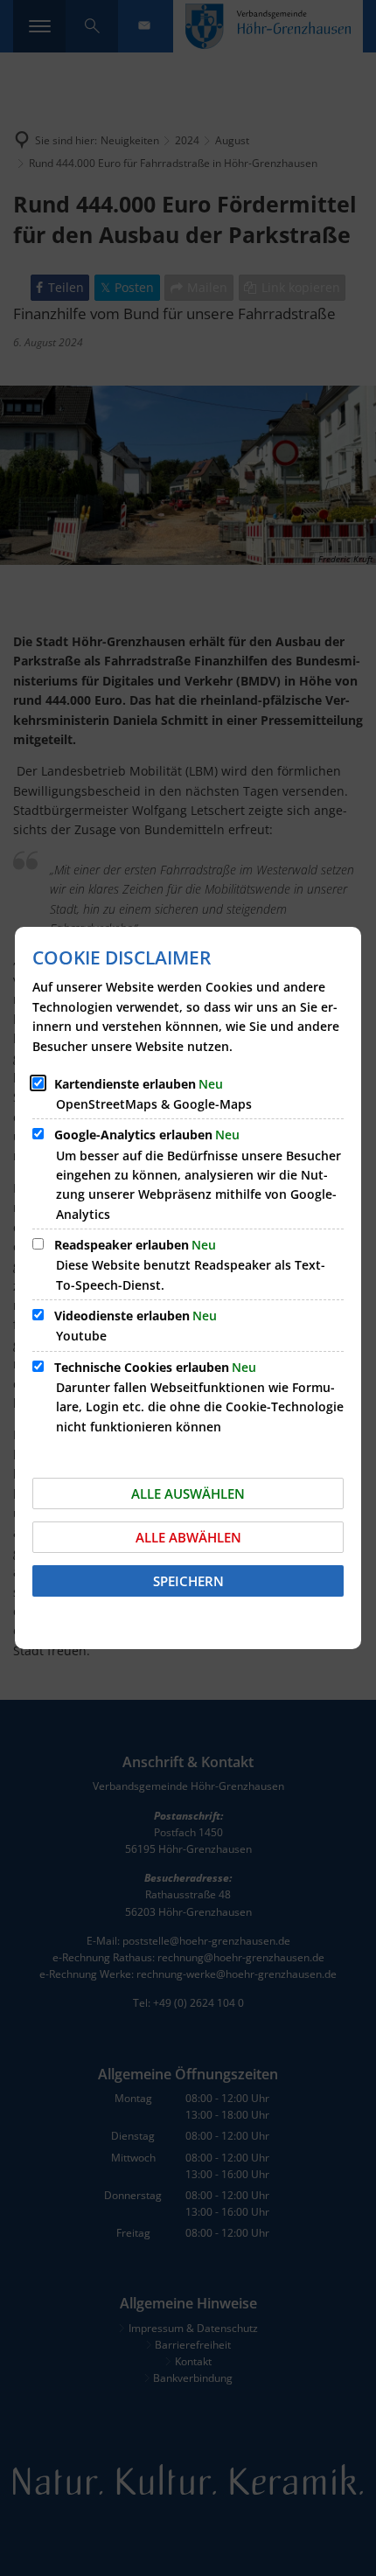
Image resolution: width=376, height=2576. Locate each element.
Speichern (188, 1581)
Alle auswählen (188, 1493)
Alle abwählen (188, 1537)
